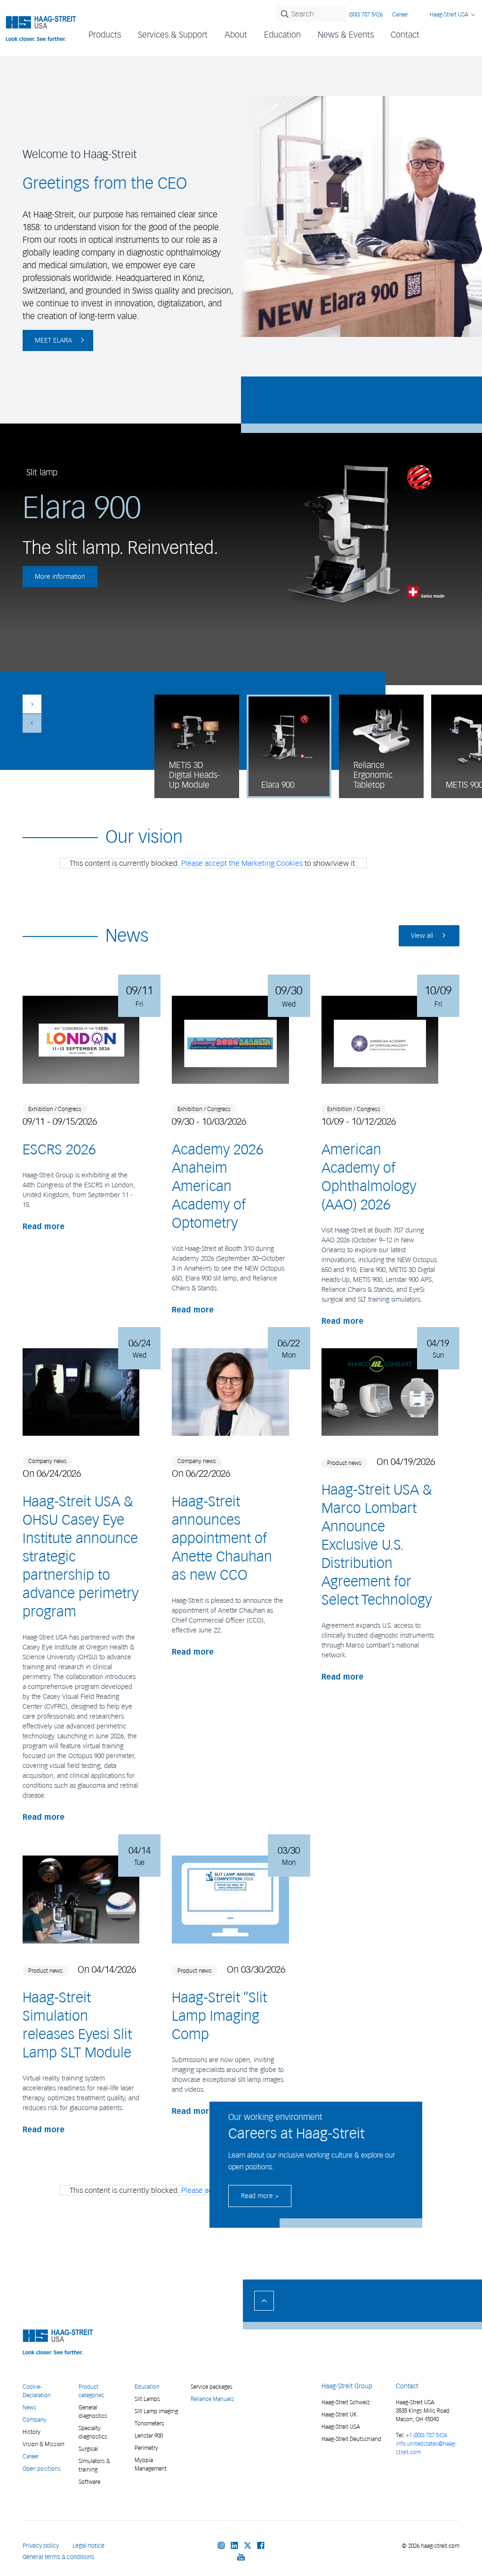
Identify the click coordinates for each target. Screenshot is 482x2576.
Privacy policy (41, 2546)
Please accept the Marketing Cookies (242, 863)
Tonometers (149, 2423)
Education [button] (282, 35)
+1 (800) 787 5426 (426, 2435)
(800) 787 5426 (366, 14)
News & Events (346, 35)
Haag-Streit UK (339, 2414)
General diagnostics (93, 2412)
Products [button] (105, 35)
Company (35, 2420)
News (29, 2407)
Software (89, 2482)
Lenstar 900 (149, 2436)
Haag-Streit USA (341, 2427)
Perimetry (146, 2448)
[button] (32, 704)
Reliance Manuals (212, 2399)
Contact (405, 35)
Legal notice (88, 2546)
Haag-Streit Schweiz (346, 2402)
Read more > (260, 2196)
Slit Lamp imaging (156, 2411)
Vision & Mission (44, 2444)
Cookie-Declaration (37, 2391)
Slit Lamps (147, 2399)
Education (147, 2387)
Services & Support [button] (173, 35)
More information (60, 577)
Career (400, 14)
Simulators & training (94, 2465)
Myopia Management (151, 2464)
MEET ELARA (53, 340)
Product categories (91, 2391)
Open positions (42, 2468)
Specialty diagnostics (93, 2432)
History (32, 2432)
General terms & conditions (58, 2557)
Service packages (212, 2387)
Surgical (88, 2449)
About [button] (236, 35)
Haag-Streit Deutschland (351, 2439)
